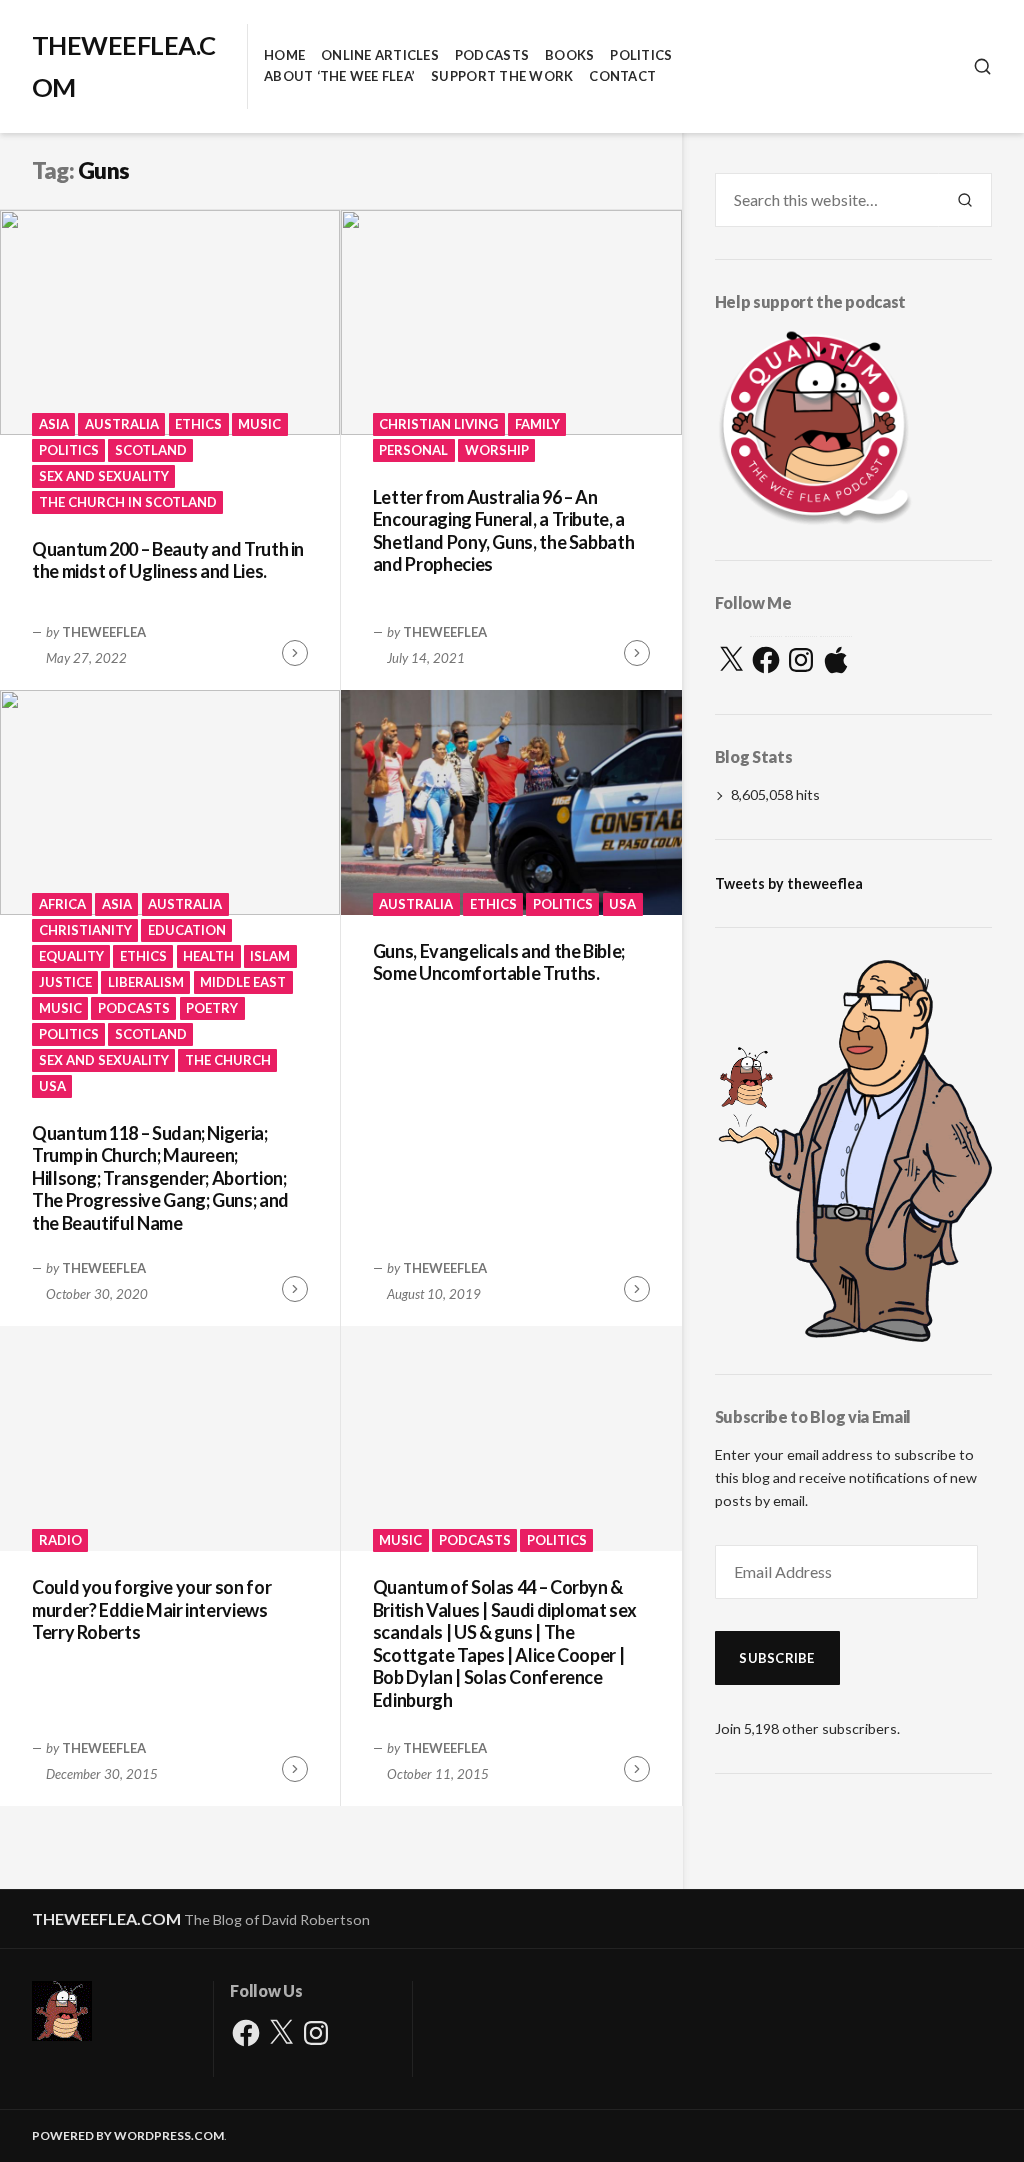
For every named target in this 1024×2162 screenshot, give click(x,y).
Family (537, 424)
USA (52, 1086)
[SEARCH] (982, 66)
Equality (71, 956)
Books (569, 55)
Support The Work (502, 76)
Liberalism (146, 982)
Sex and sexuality (104, 476)
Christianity (85, 930)
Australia (122, 424)
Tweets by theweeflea (789, 883)
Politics (641, 55)
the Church (228, 1060)
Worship (497, 450)
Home (284, 55)
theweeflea (104, 632)
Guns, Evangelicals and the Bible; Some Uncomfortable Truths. (499, 962)
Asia (54, 424)
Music (259, 424)
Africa (62, 904)
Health (208, 956)
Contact (622, 76)
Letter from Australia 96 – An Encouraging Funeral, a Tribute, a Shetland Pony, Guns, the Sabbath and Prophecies (503, 531)
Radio (60, 1540)
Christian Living (438, 424)
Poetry (212, 1008)
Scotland (151, 450)
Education (187, 930)
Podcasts (492, 55)
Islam (270, 956)
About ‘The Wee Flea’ (339, 76)
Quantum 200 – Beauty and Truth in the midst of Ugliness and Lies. (168, 560)
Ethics (198, 424)
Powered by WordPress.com (128, 2135)
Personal (413, 450)
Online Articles (380, 55)
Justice (65, 982)
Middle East (243, 982)
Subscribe (776, 1658)
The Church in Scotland (128, 502)
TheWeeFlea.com (106, 1918)
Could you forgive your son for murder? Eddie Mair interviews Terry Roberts (151, 1609)
